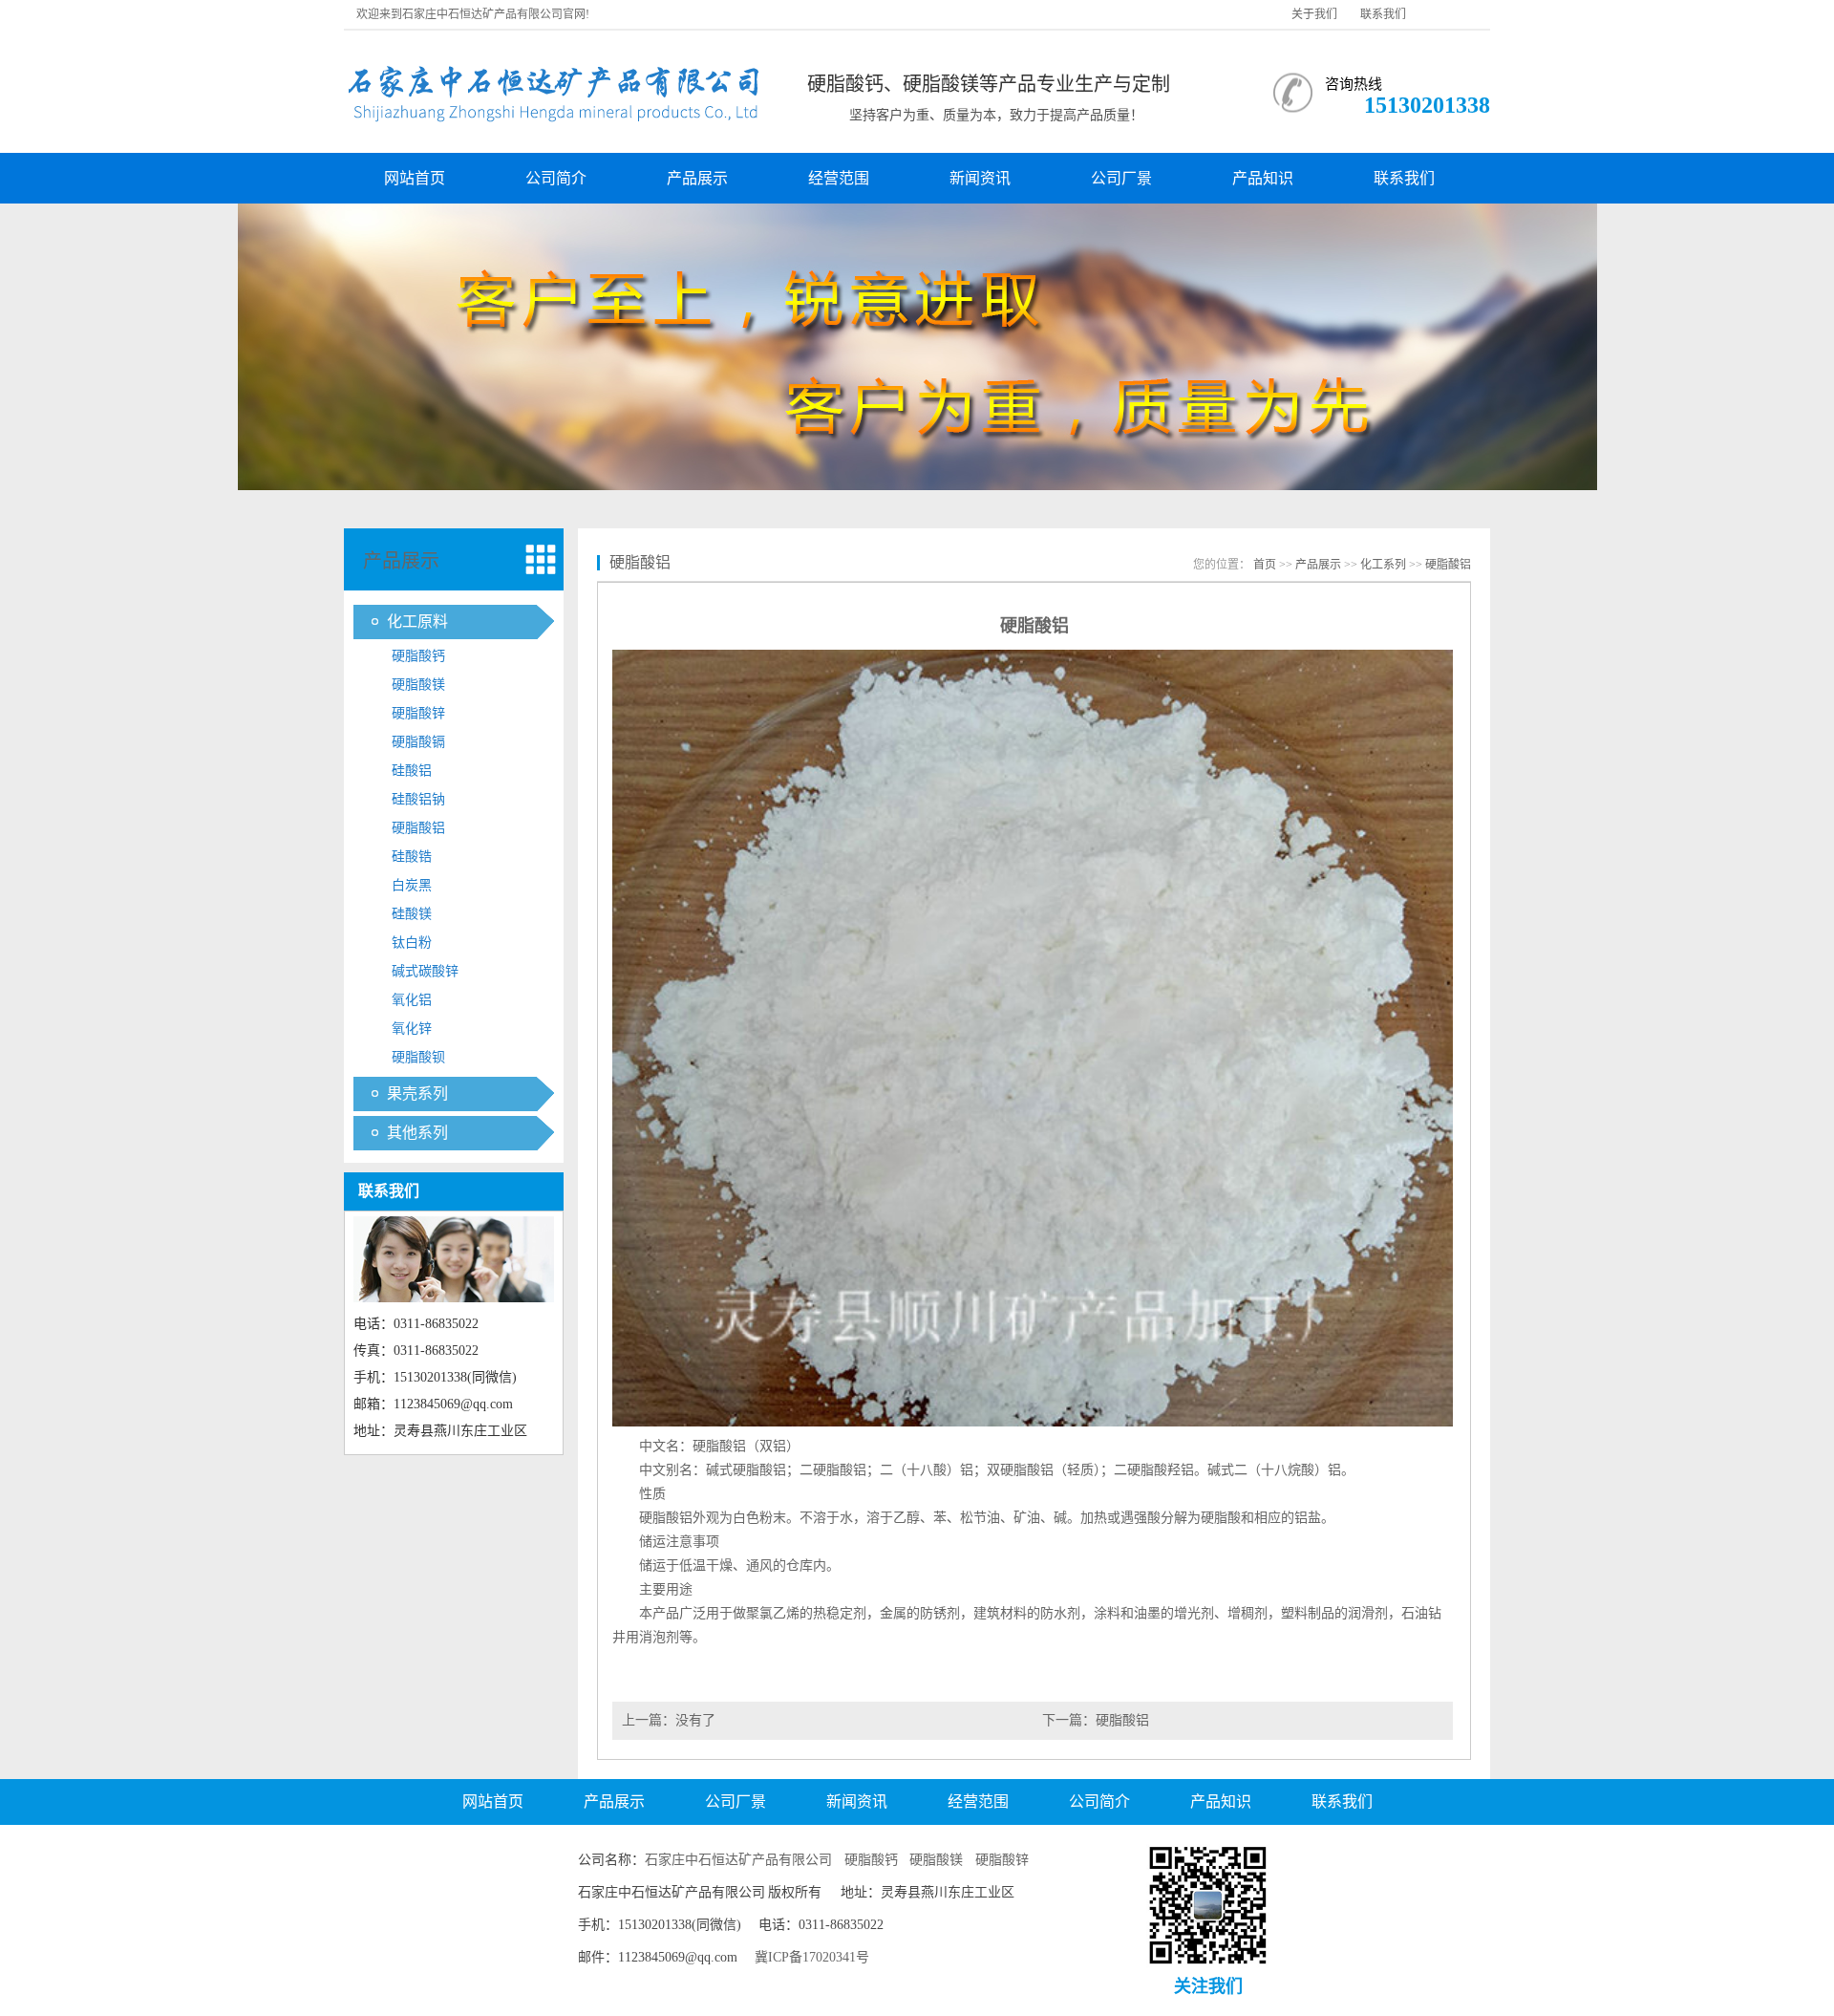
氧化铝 (412, 1000)
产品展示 (697, 178)
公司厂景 (1121, 178)
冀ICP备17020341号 (812, 1957)
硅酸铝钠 (418, 799)
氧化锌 (412, 1029)
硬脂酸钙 (418, 656)
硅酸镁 (412, 914)
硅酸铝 (412, 771)
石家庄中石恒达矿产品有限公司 (738, 1860)
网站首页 (415, 178)
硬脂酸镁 (418, 685)
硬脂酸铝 (418, 828)
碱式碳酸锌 (425, 971)
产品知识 (1263, 178)
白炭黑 (412, 885)
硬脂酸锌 (418, 713)
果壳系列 (417, 1094)
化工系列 (1383, 565)
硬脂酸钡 (418, 1057)
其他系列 (417, 1133)
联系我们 (1383, 14)
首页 (1265, 565)
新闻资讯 (980, 178)
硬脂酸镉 (418, 742)
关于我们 (1314, 14)
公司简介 (556, 178)
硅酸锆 (412, 857)
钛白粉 (412, 943)
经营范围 (839, 178)
